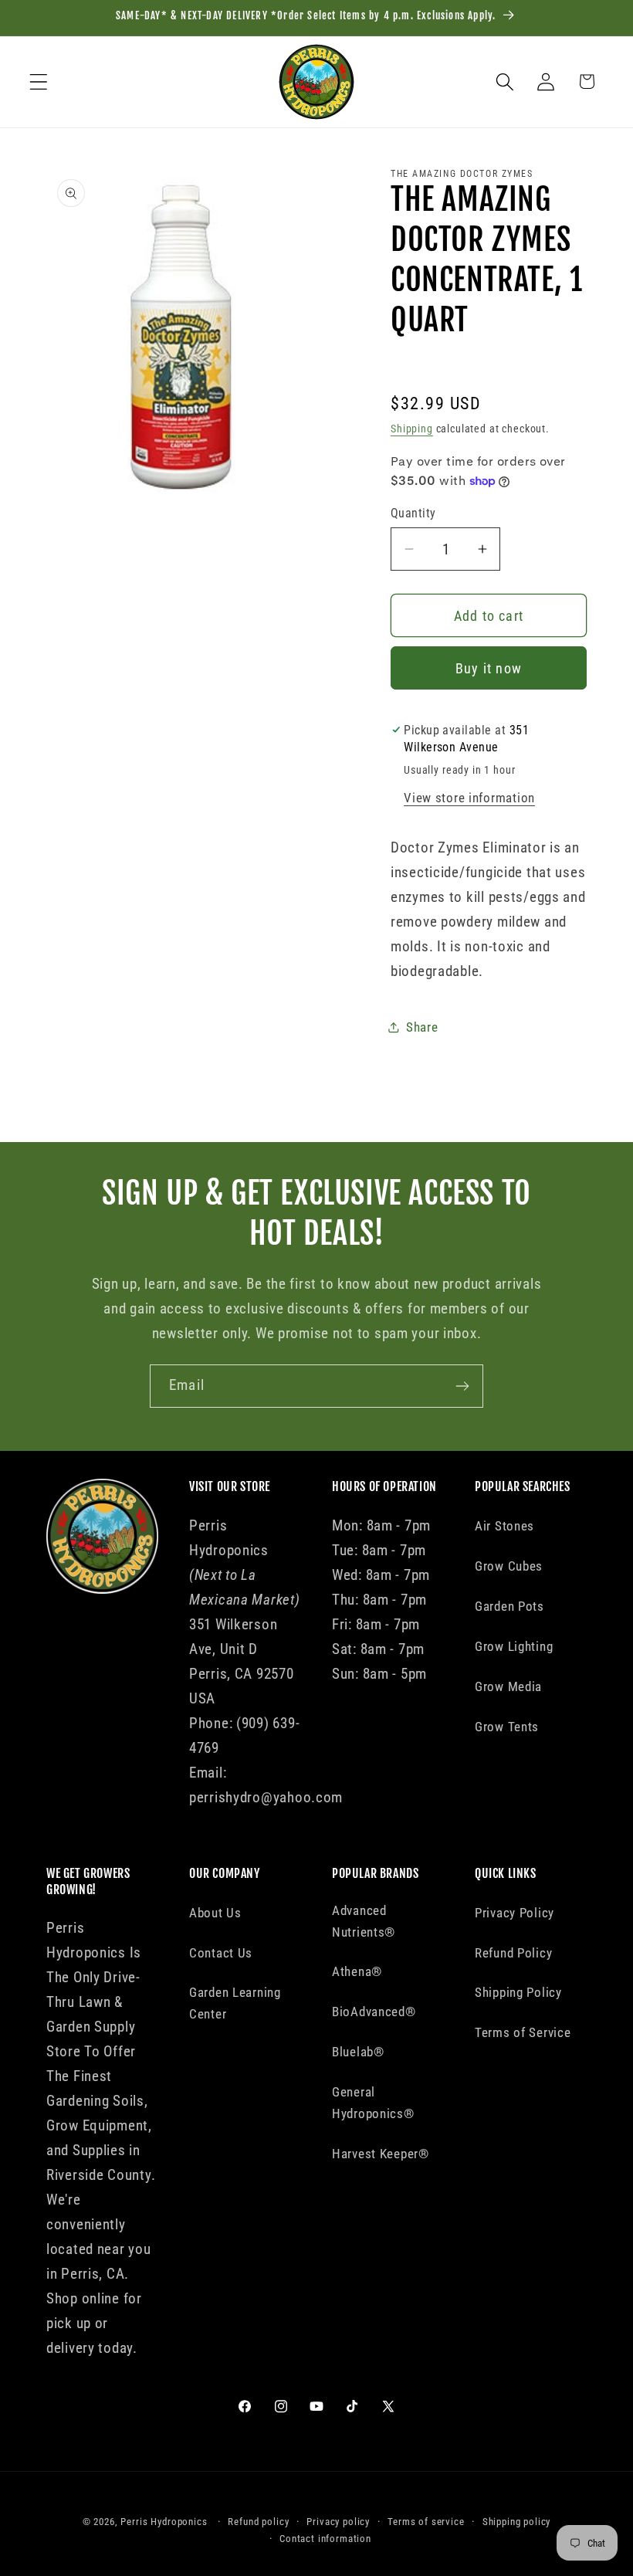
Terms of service (426, 2522)
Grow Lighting (514, 1646)
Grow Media (508, 1686)
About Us (215, 1913)
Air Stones (504, 1526)
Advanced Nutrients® (364, 1921)
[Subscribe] (462, 1386)
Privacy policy (338, 2522)
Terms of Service (523, 2032)
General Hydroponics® (373, 2103)
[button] (39, 81)
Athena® (357, 1971)
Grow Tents (507, 1727)
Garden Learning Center (235, 2003)
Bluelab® (358, 2052)
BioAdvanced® (374, 2012)
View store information (469, 798)
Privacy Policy (515, 1913)
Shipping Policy (518, 1992)
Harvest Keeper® (381, 2154)
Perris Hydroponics (164, 2522)
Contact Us (221, 1953)
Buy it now (489, 668)
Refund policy (258, 2522)
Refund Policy (513, 1953)
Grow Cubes (509, 1566)
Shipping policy (517, 2522)
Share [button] (422, 1027)
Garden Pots (509, 1606)
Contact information (325, 2539)
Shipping (412, 429)
